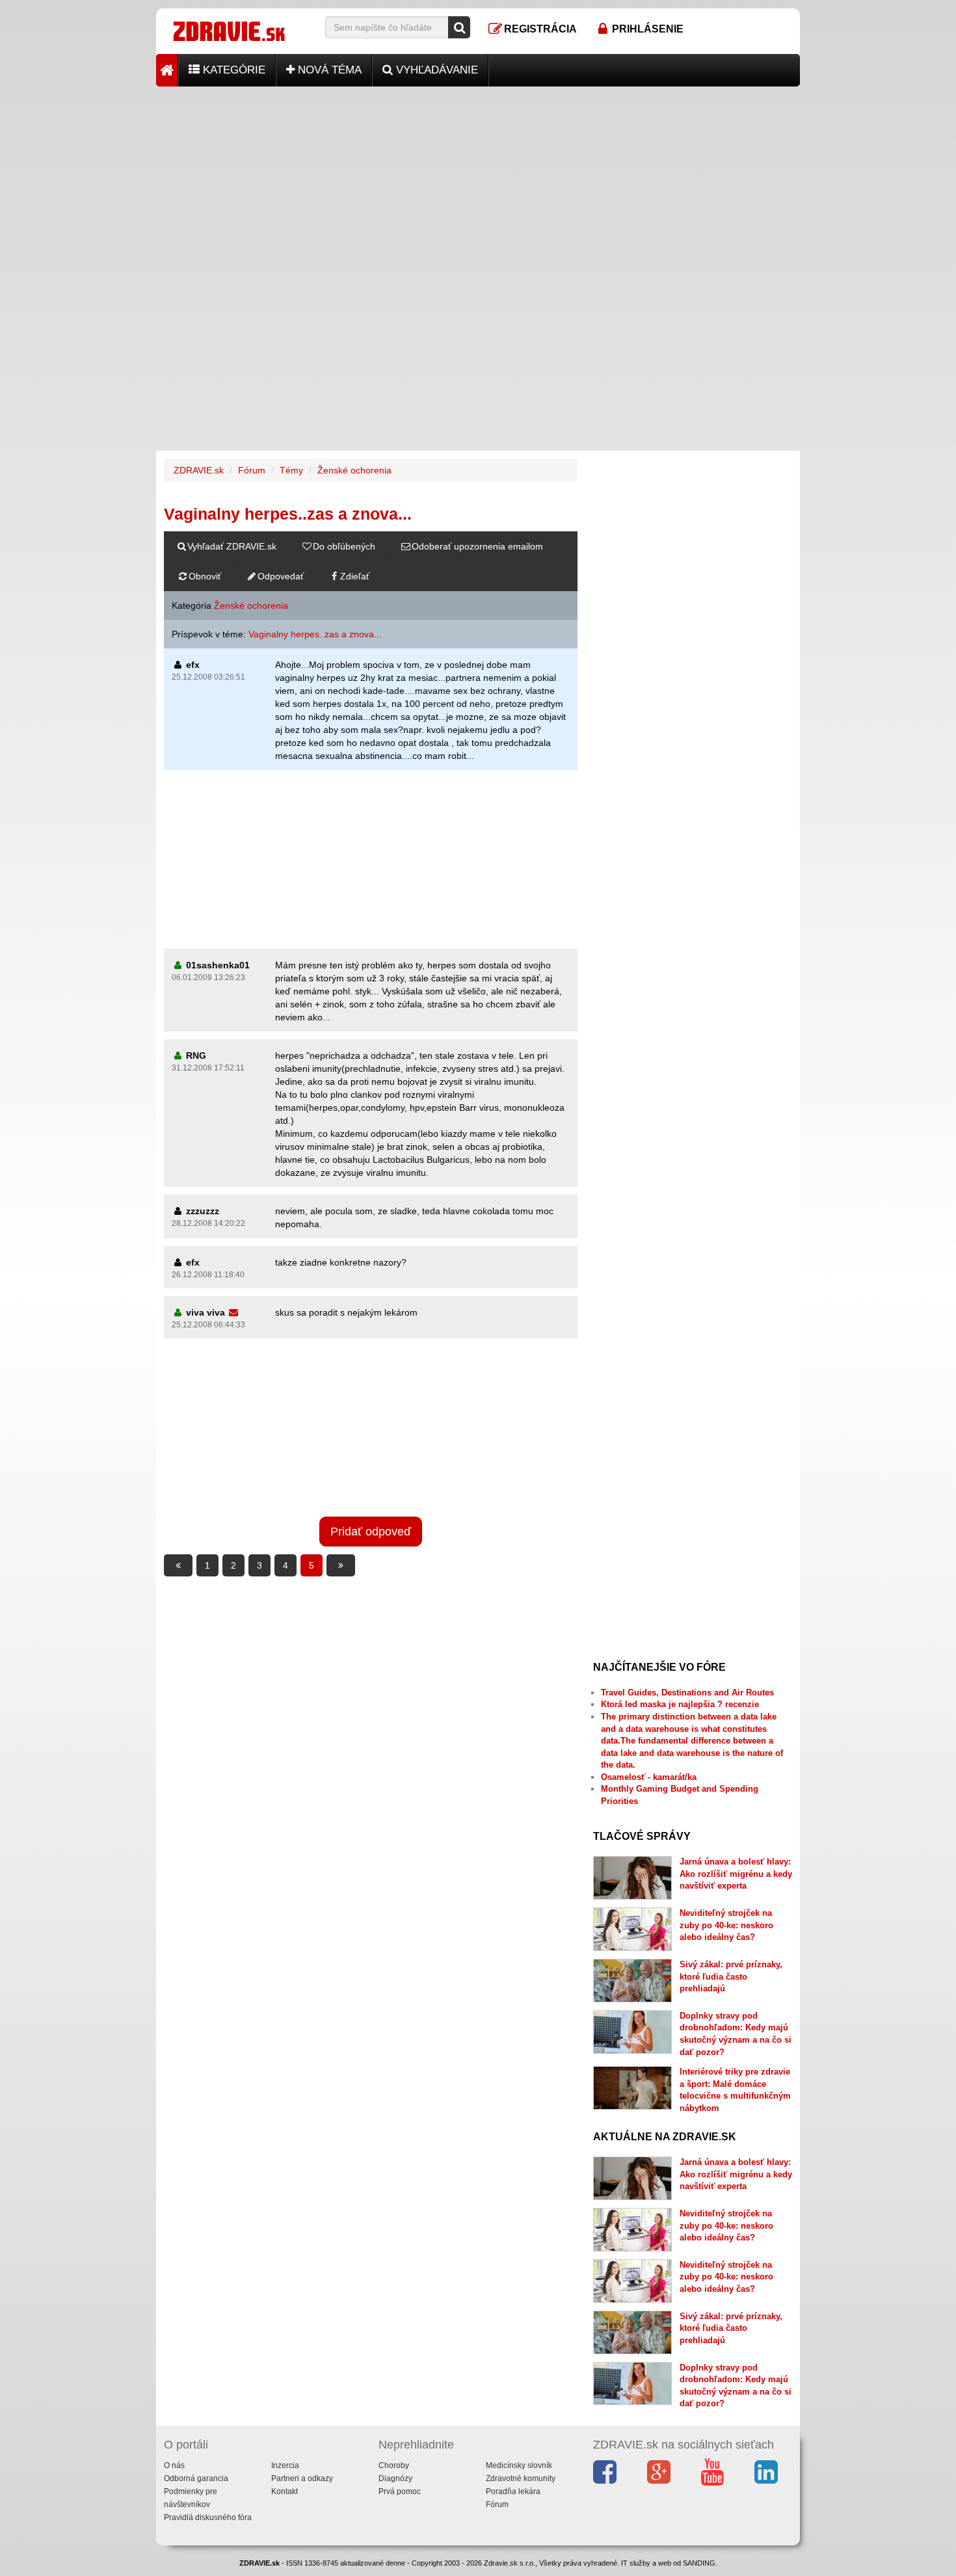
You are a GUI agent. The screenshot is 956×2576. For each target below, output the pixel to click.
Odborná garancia (196, 2478)
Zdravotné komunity (521, 2478)
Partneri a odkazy (302, 2478)
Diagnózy (395, 2478)
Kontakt (285, 2491)
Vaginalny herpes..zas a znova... (315, 634)
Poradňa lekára (513, 2491)
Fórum (252, 470)
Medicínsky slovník (519, 2465)
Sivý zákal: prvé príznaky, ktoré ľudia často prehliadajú (731, 1976)
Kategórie (232, 70)
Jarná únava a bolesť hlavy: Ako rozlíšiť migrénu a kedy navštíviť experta (736, 1874)
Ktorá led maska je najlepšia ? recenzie (680, 1704)
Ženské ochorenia (354, 470)
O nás (174, 2465)
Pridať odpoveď (371, 1532)
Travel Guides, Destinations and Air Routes (687, 1693)
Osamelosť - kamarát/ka (649, 1777)
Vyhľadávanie (435, 70)
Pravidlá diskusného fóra (208, 2517)
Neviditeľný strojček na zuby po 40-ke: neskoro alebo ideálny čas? (726, 1925)
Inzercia (285, 2465)
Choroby (394, 2465)
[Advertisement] (478, 178)
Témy (291, 470)
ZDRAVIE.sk (199, 470)
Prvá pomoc (400, 2491)
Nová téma (328, 70)
